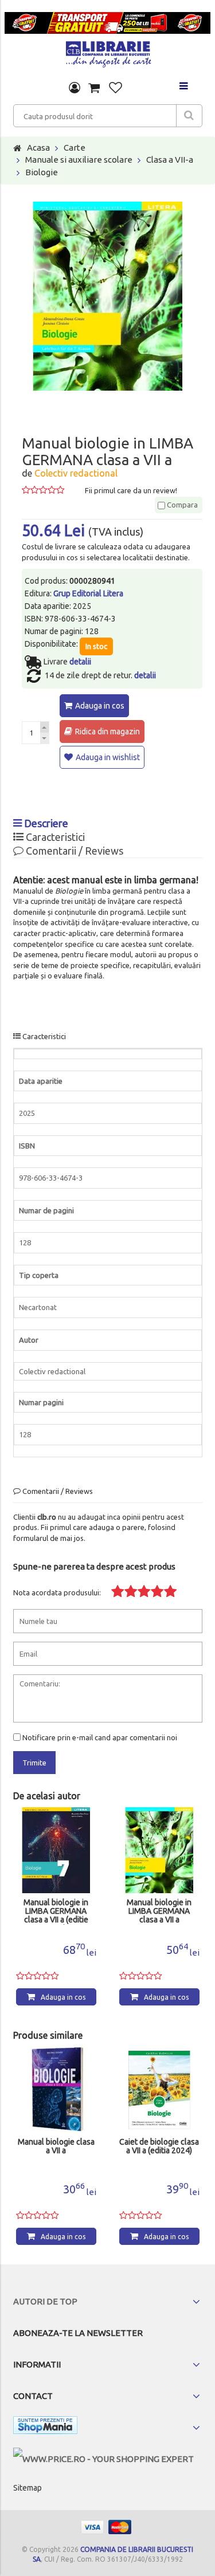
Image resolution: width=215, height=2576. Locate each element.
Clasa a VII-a (170, 160)
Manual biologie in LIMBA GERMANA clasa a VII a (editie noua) (56, 1912)
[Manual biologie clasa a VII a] (56, 2090)
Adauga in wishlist (108, 757)
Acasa (38, 148)
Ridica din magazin (107, 731)
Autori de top (45, 2301)
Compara (181, 505)
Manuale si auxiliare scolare (79, 160)
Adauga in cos (100, 706)
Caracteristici (54, 837)
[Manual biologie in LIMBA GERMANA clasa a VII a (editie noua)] (56, 1850)
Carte (75, 148)
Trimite (34, 1763)
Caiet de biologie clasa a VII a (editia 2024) (159, 2146)
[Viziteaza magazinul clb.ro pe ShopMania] (45, 2427)
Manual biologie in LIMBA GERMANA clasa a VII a (159, 1911)
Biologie (42, 172)
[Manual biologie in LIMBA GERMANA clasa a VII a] (159, 1850)
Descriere (45, 823)
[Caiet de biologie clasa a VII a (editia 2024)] (159, 2090)
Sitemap (28, 2488)
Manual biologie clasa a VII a (56, 2146)
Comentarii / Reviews (73, 851)
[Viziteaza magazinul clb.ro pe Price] (103, 2459)
